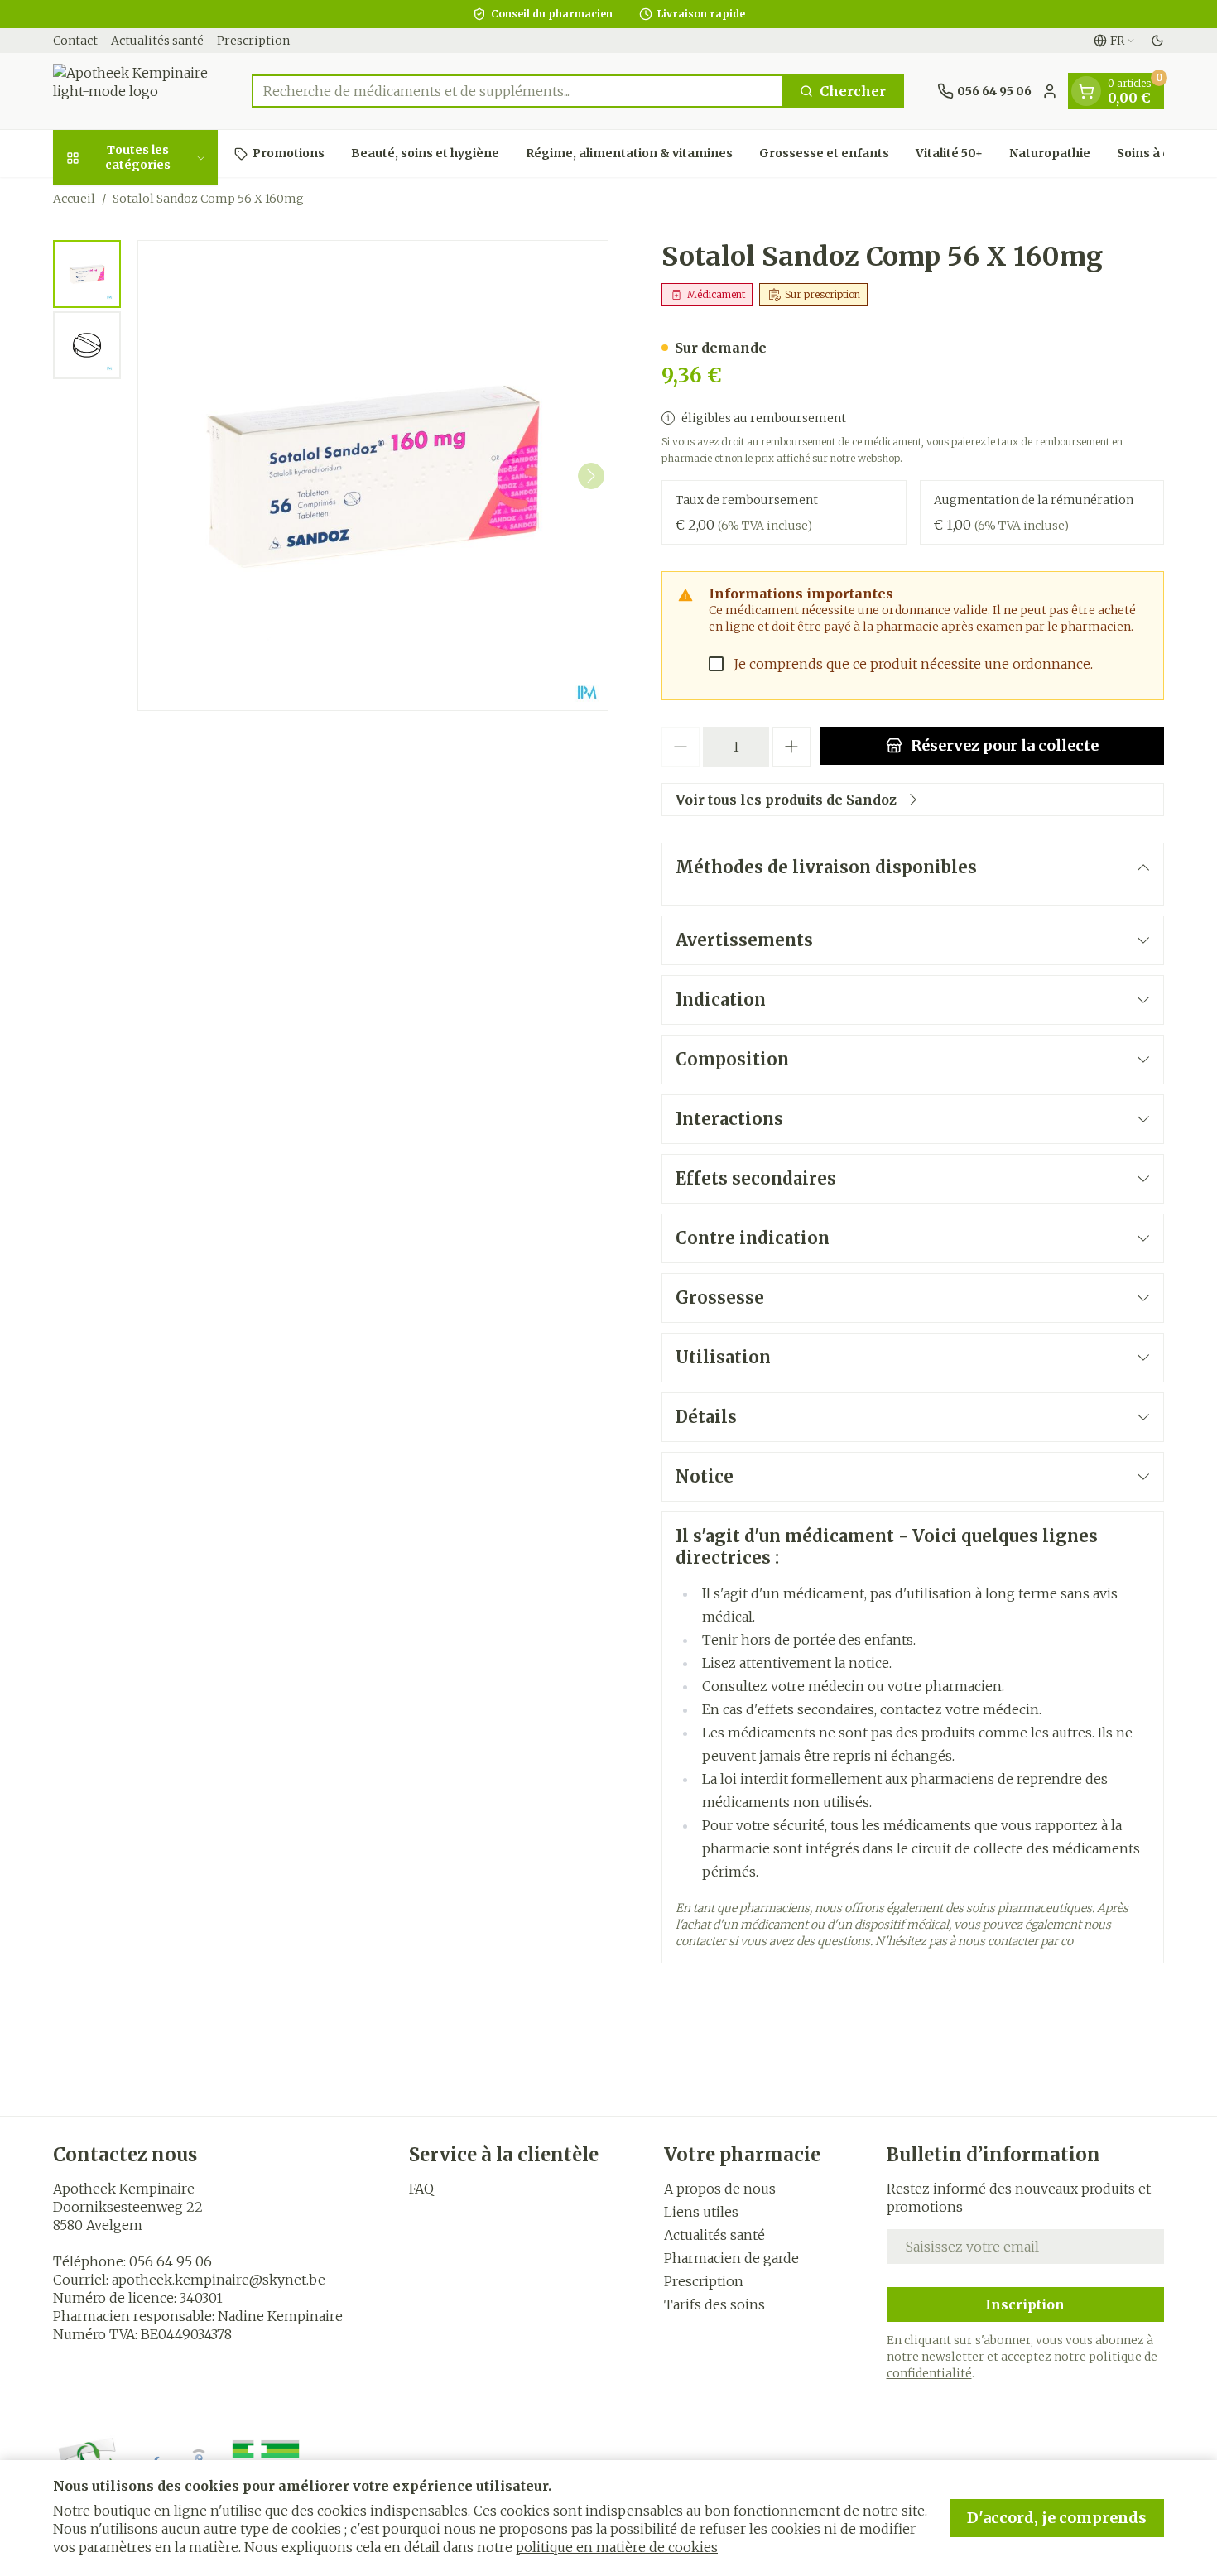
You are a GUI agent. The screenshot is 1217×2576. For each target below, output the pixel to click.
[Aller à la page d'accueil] (136, 91)
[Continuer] (591, 476)
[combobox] (517, 91)
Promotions (289, 153)
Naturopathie (1050, 153)
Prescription (253, 41)
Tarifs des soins (714, 2304)
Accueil (74, 199)
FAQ (421, 2189)
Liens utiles (701, 2212)
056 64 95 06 (171, 2261)
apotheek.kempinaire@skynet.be (219, 2280)
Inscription (1025, 2304)
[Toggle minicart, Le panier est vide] (1086, 91)
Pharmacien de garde (731, 2258)
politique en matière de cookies (617, 2547)
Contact (75, 41)
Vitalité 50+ (949, 153)
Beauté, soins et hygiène (425, 153)
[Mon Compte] (1050, 91)
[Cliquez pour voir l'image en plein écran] (373, 476)
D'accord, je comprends (1057, 2518)
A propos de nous (720, 2189)
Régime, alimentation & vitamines (629, 153)
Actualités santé (157, 41)
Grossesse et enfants (824, 153)
